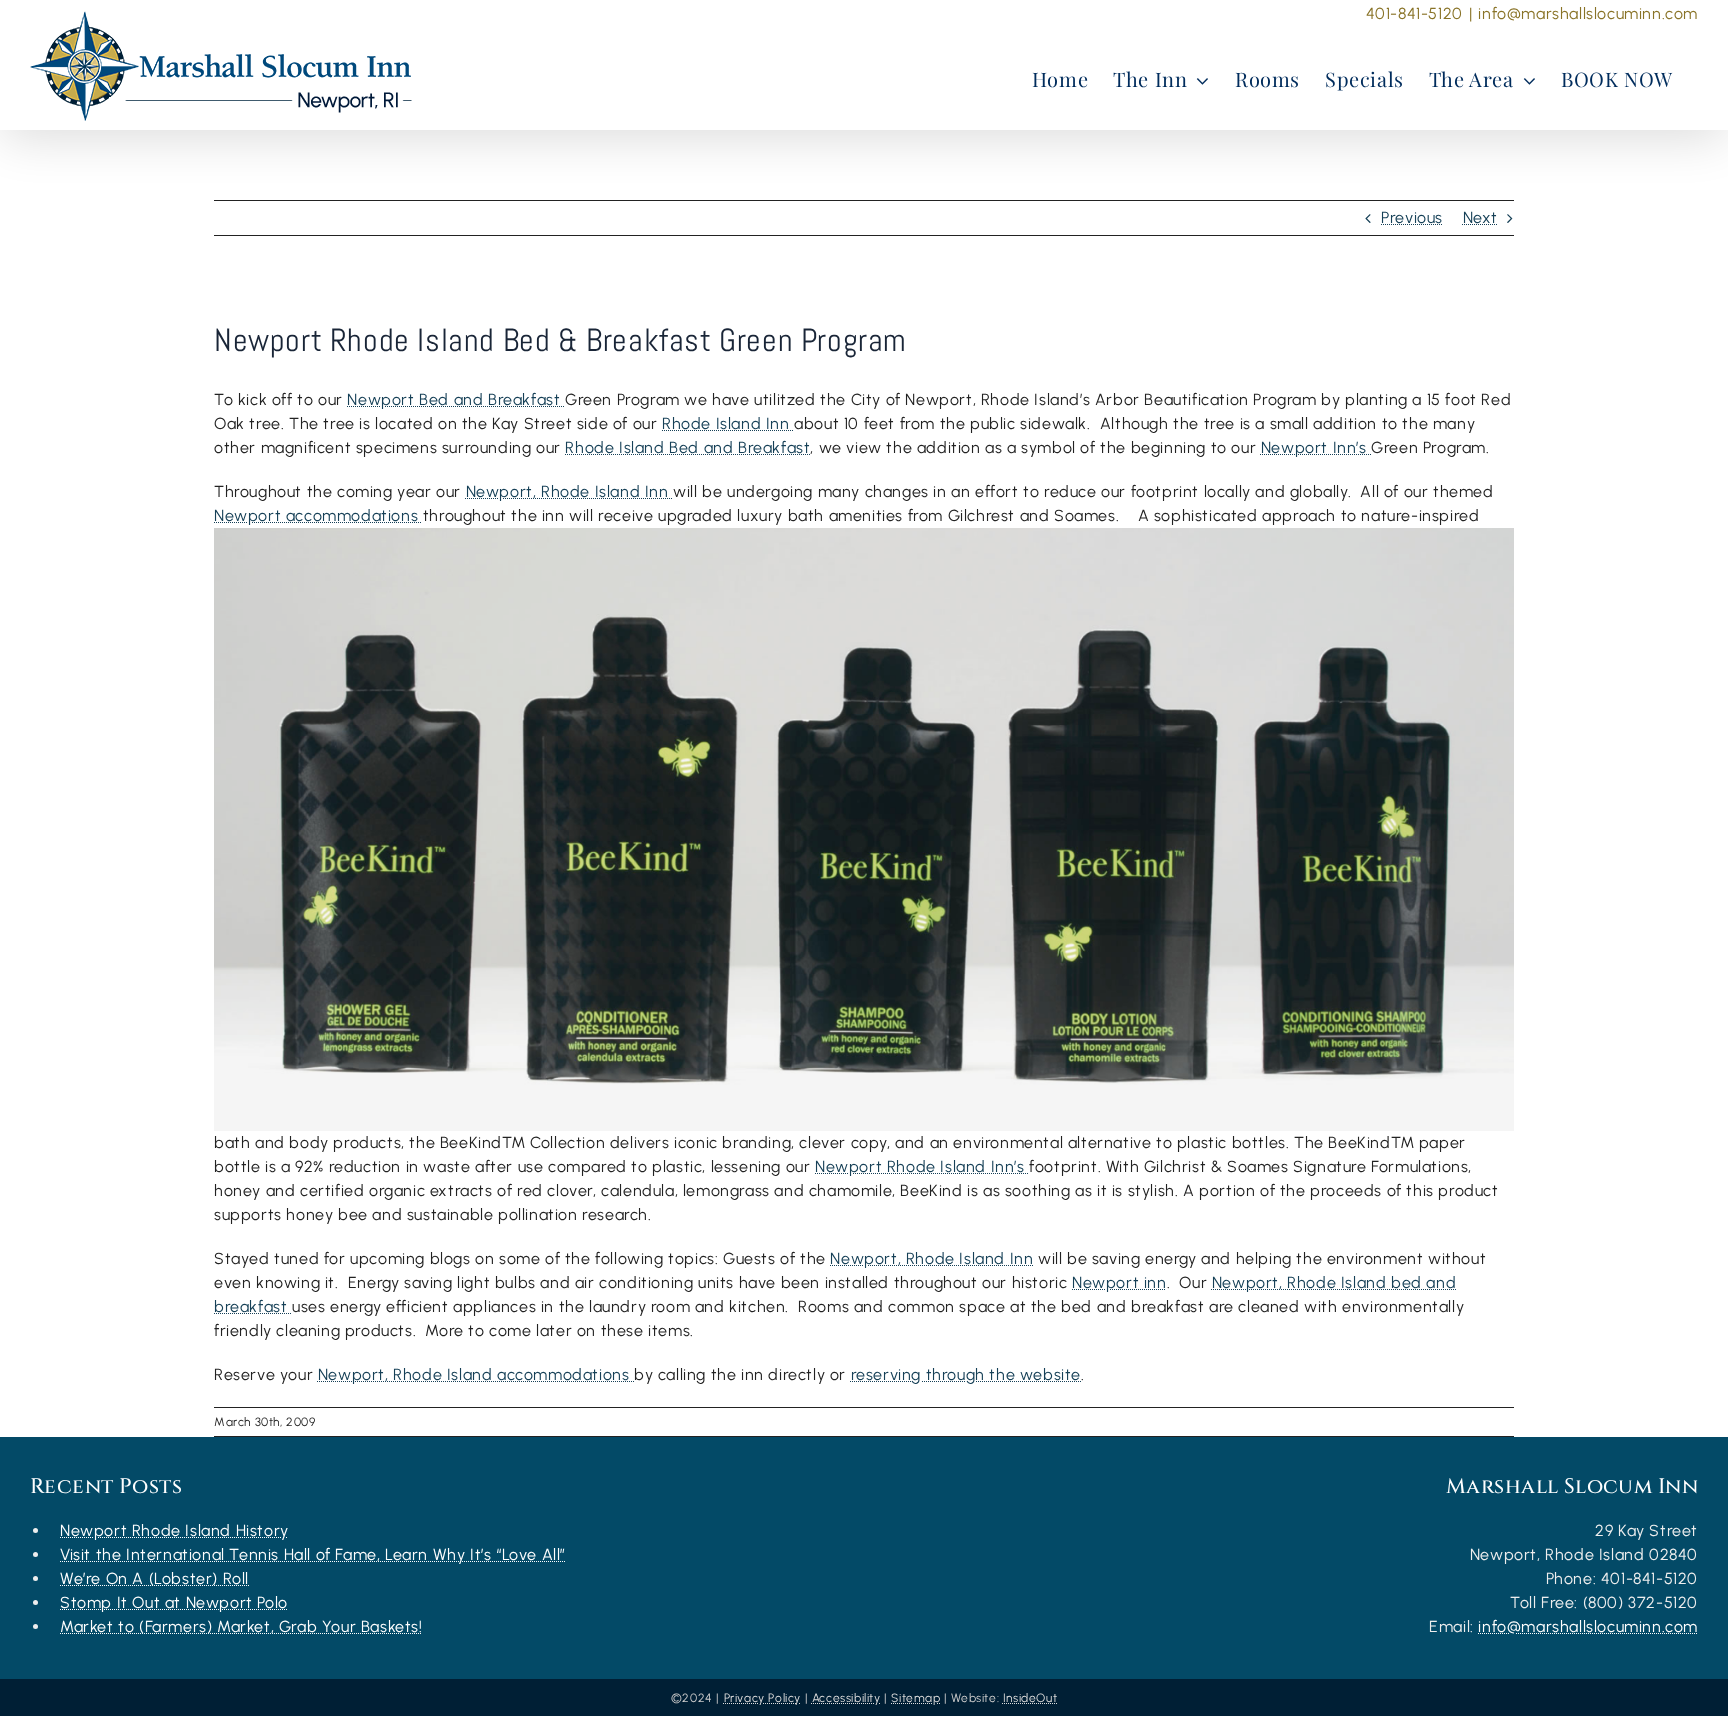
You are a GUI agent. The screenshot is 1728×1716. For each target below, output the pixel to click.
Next (1480, 217)
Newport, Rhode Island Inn (570, 491)
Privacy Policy (762, 1698)
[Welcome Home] (221, 66)
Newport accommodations (318, 515)
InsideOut (1030, 1698)
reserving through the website (966, 1374)
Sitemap (915, 1698)
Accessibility (846, 1698)
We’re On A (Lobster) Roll (154, 1578)
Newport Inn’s (1316, 447)
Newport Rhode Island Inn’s (922, 1166)
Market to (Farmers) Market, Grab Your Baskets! (241, 1626)
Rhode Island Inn (728, 423)
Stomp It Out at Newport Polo (174, 1602)
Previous (1412, 217)
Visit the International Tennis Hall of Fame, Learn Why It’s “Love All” (313, 1554)
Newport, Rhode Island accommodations (476, 1374)
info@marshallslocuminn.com (1588, 13)
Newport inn (1119, 1282)
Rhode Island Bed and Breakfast (687, 447)
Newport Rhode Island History (174, 1530)
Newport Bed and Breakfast (456, 399)
